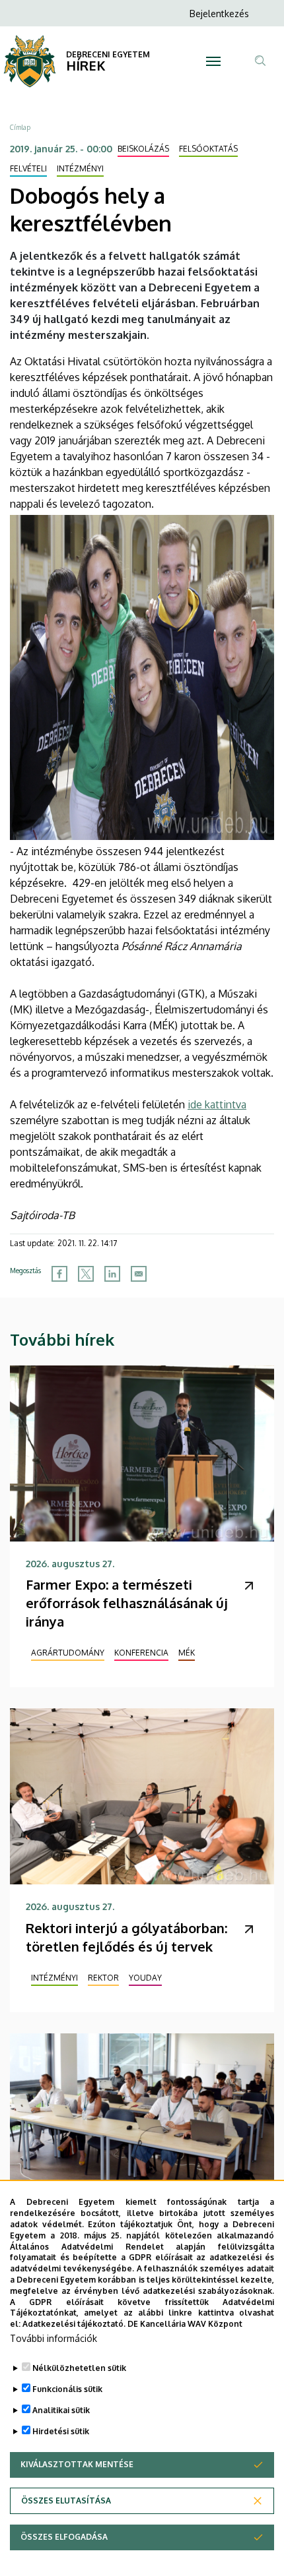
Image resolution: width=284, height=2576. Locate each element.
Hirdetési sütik (61, 2431)
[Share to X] (86, 1274)
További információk (53, 2338)
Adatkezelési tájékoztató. (74, 2324)
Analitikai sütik (61, 2410)
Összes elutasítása (66, 2501)
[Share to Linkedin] (112, 1274)
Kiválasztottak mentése (77, 2464)
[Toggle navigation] (213, 61)
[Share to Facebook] (59, 1274)
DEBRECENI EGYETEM (108, 54)
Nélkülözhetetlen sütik (79, 2368)
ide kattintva (217, 1104)
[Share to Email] (139, 1274)
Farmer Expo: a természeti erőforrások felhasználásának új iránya (127, 1603)
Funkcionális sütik (67, 2389)
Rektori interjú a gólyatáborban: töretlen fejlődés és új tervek (126, 1937)
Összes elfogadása (64, 2537)
